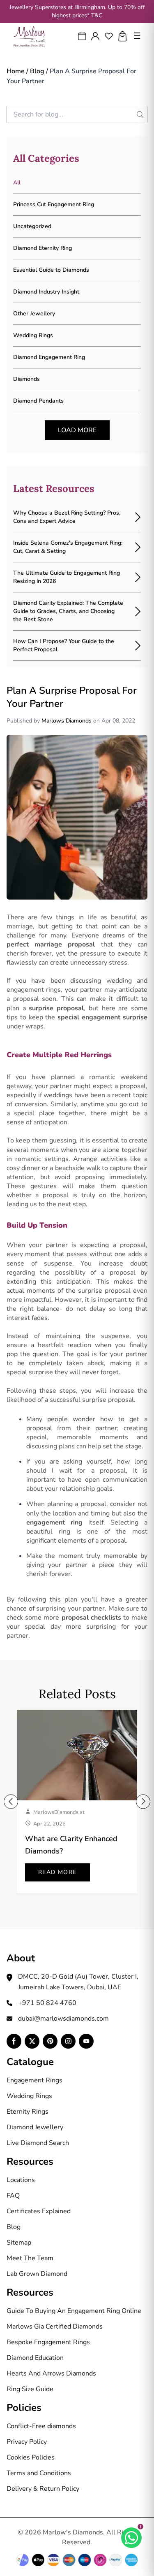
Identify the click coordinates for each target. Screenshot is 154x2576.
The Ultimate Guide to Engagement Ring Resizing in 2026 (67, 577)
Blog (37, 71)
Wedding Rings (29, 2096)
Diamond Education (35, 2358)
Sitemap (19, 2243)
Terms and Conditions (39, 2473)
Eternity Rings (28, 2112)
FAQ (13, 2196)
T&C (97, 15)
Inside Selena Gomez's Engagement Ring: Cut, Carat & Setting (68, 547)
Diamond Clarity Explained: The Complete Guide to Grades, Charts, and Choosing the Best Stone (68, 611)
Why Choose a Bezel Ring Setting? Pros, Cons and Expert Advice (67, 517)
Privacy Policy (27, 2442)
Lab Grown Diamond (37, 2274)
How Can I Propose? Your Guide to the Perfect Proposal (64, 645)
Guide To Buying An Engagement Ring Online (74, 2311)
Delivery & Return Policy (43, 2489)
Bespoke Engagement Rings (48, 2342)
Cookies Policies (31, 2457)
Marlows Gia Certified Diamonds (55, 2327)
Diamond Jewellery (35, 2127)
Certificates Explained (39, 2211)
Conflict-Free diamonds (41, 2426)
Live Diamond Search (38, 2143)
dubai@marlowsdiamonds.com (63, 2019)
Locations (21, 2180)
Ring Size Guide (30, 2389)
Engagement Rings (34, 2080)
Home (16, 71)
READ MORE (57, 1872)
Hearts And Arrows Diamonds (51, 2373)
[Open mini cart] (123, 36)
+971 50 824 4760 (47, 2003)
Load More (77, 430)
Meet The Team (30, 2258)
